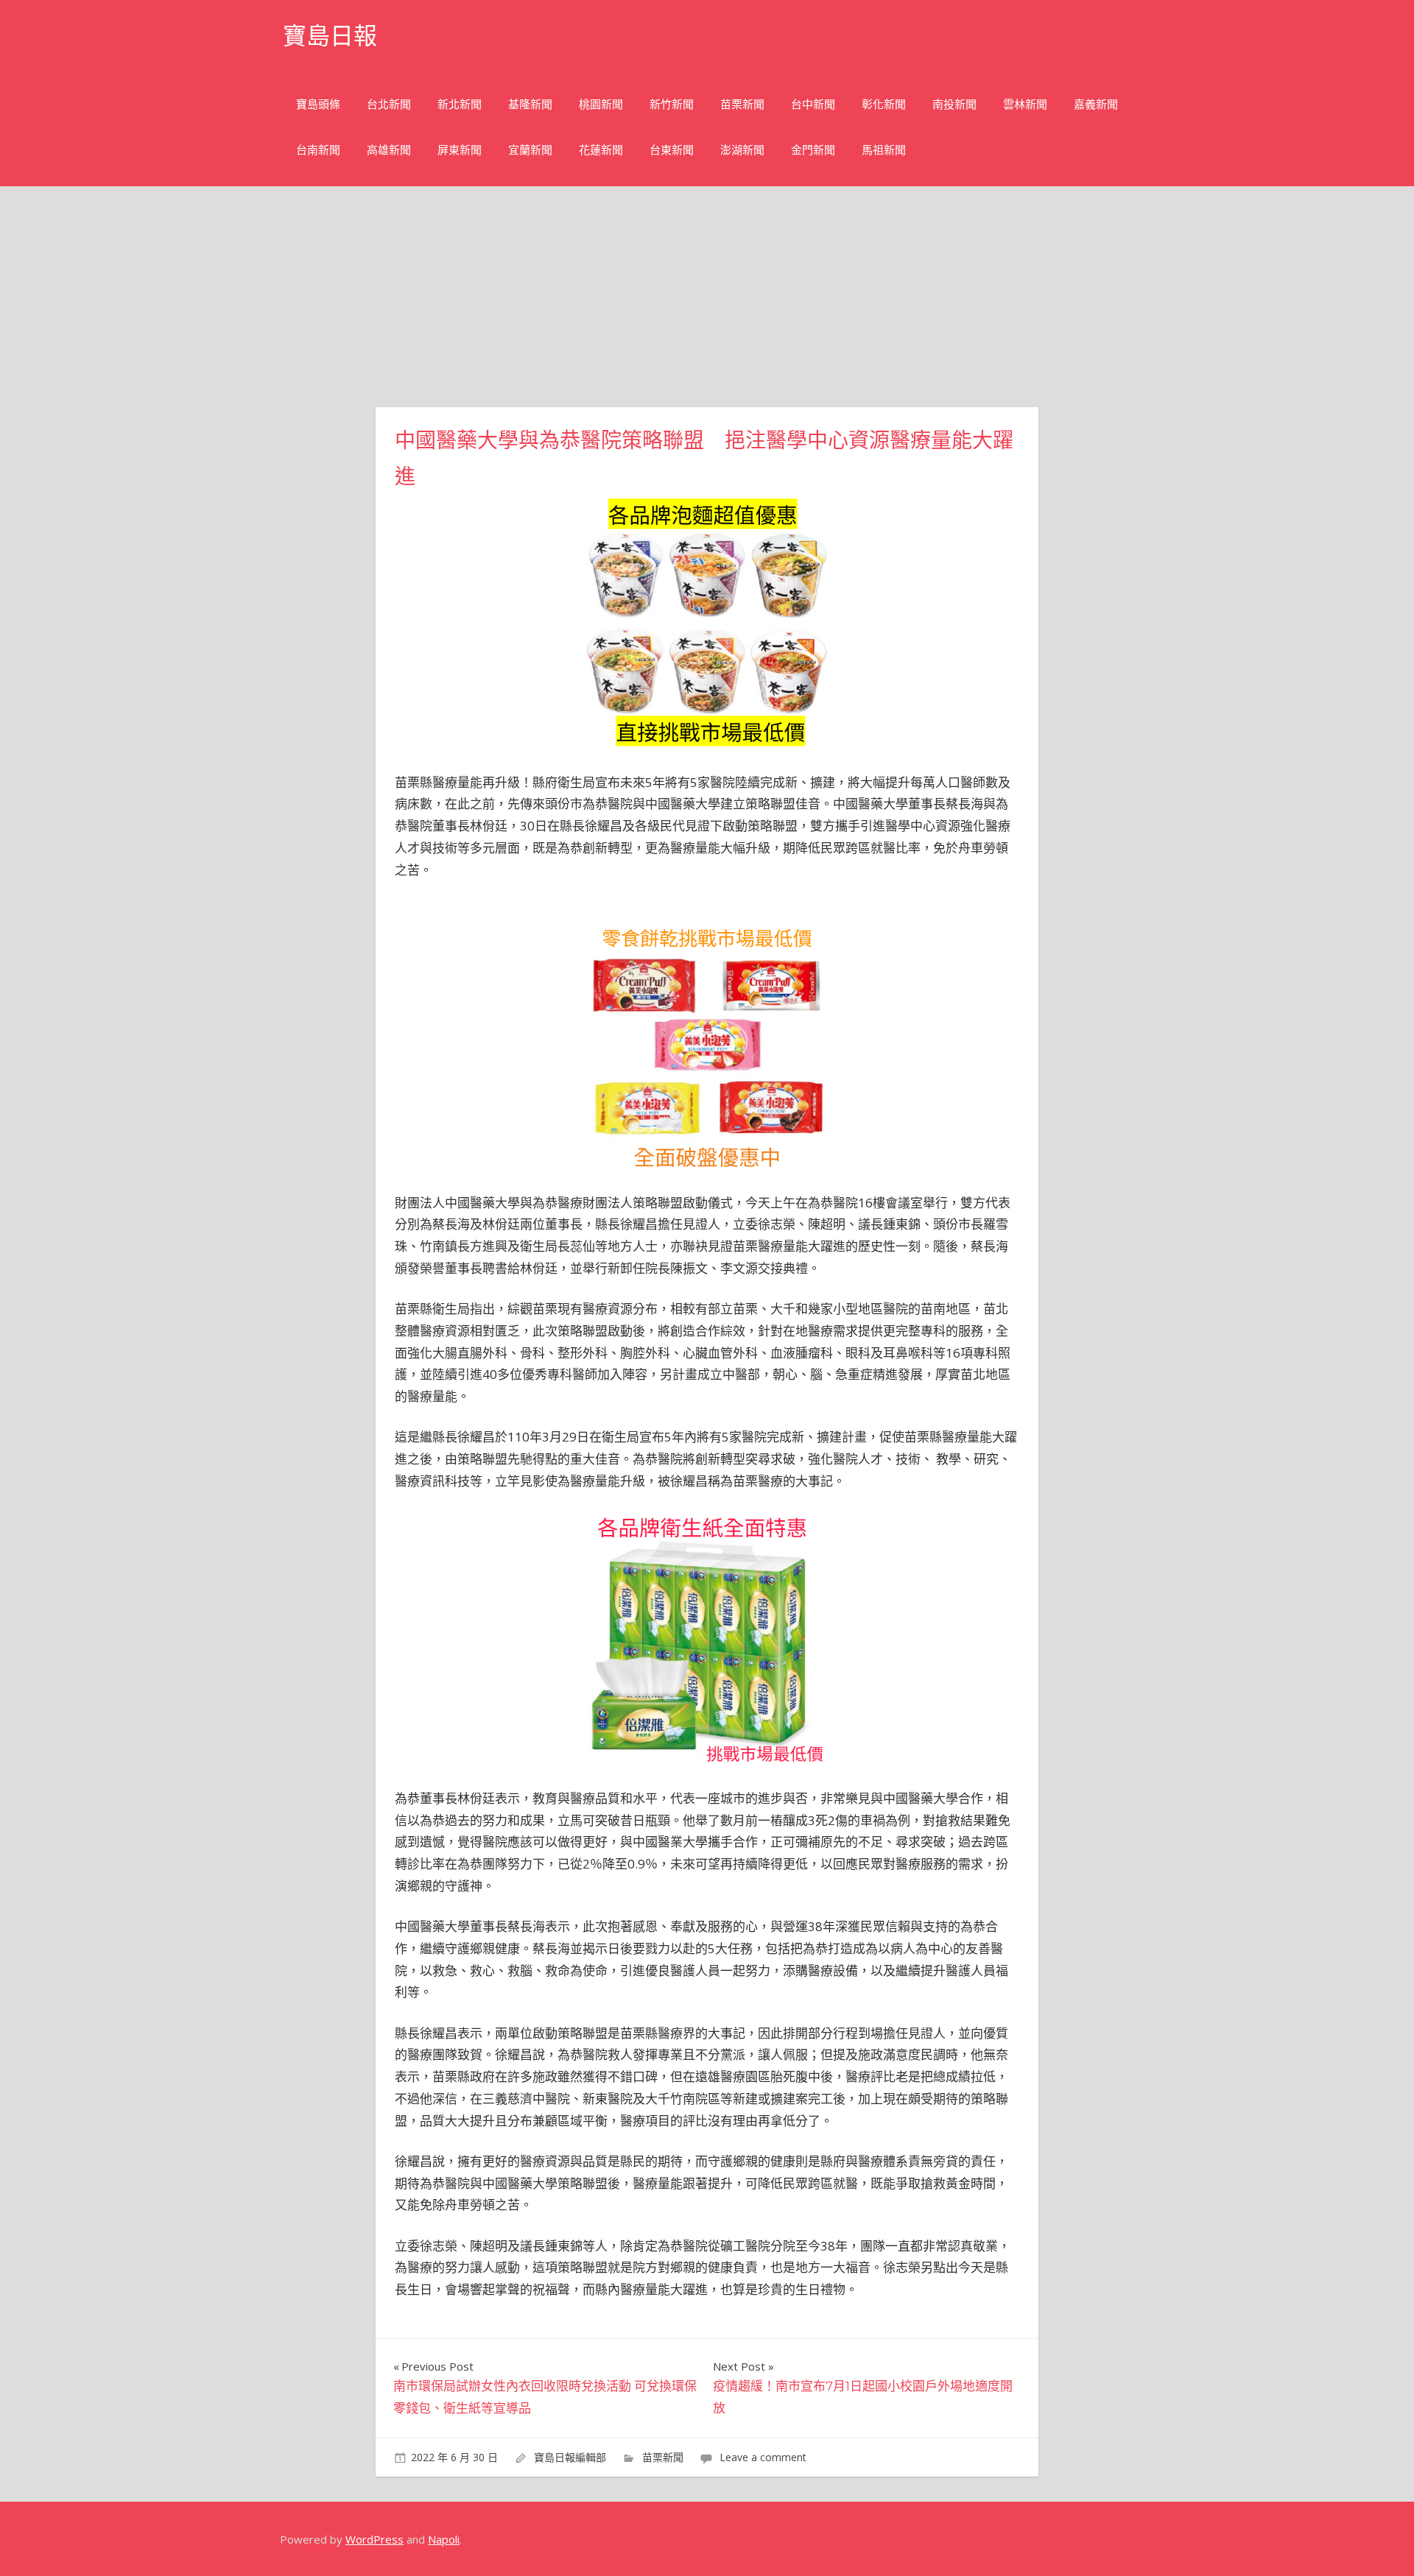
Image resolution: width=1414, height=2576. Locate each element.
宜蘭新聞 (530, 150)
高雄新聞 (389, 150)
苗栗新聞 (742, 104)
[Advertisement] (707, 297)
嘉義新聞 (1096, 104)
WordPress (374, 2539)
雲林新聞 (1025, 104)
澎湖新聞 (742, 150)
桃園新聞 (601, 104)
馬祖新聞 (884, 150)
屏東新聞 (460, 150)
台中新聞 (813, 104)
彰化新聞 (884, 104)
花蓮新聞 (601, 150)
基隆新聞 (530, 104)
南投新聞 (954, 104)
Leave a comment (763, 2457)
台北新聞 (389, 104)
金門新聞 (813, 150)
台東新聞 (672, 150)
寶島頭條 (318, 104)
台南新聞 (318, 150)
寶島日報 (330, 36)
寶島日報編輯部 (570, 2457)
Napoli (444, 2539)
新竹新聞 (672, 104)
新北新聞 (460, 104)
